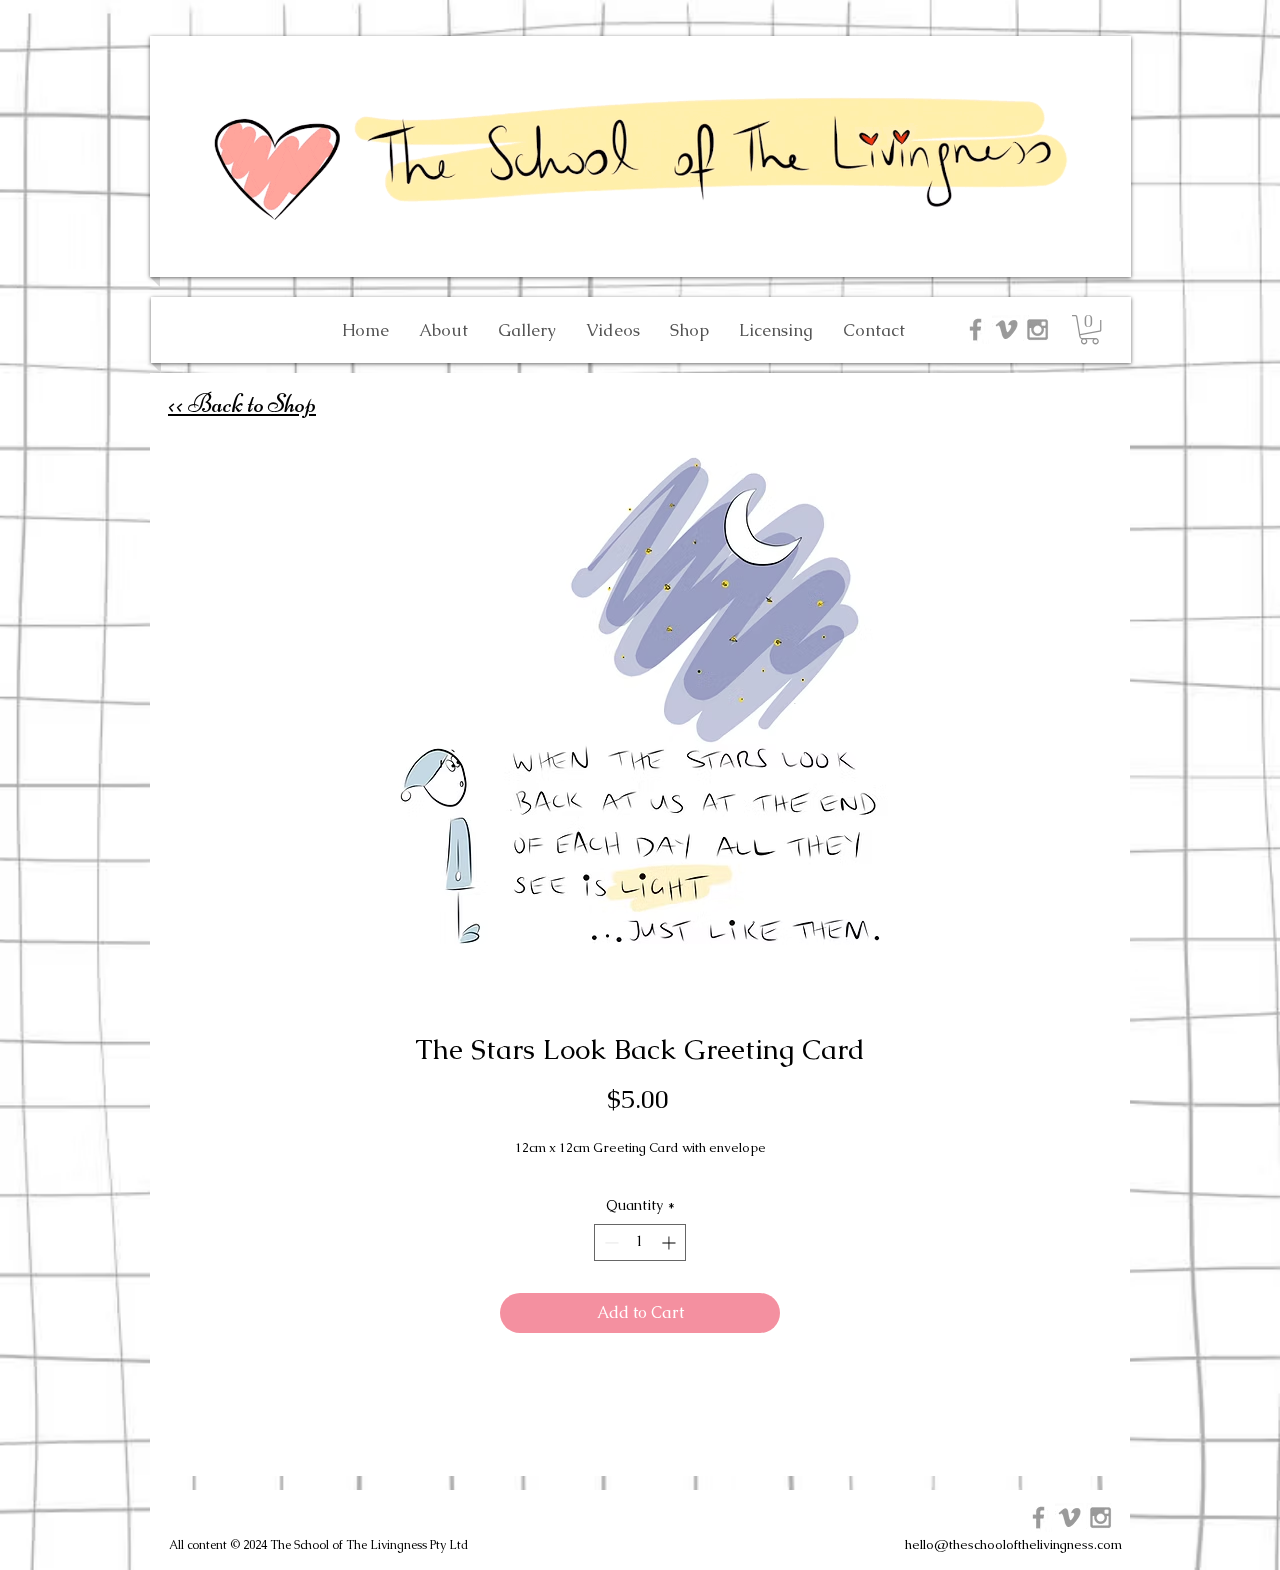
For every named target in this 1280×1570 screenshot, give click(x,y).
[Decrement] (609, 1242)
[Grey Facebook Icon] (975, 329)
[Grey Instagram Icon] (1037, 329)
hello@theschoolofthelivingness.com (1013, 1544)
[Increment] (670, 1242)
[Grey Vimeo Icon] (1006, 329)
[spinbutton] (640, 1242)
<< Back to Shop (242, 403)
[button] (1089, 329)
